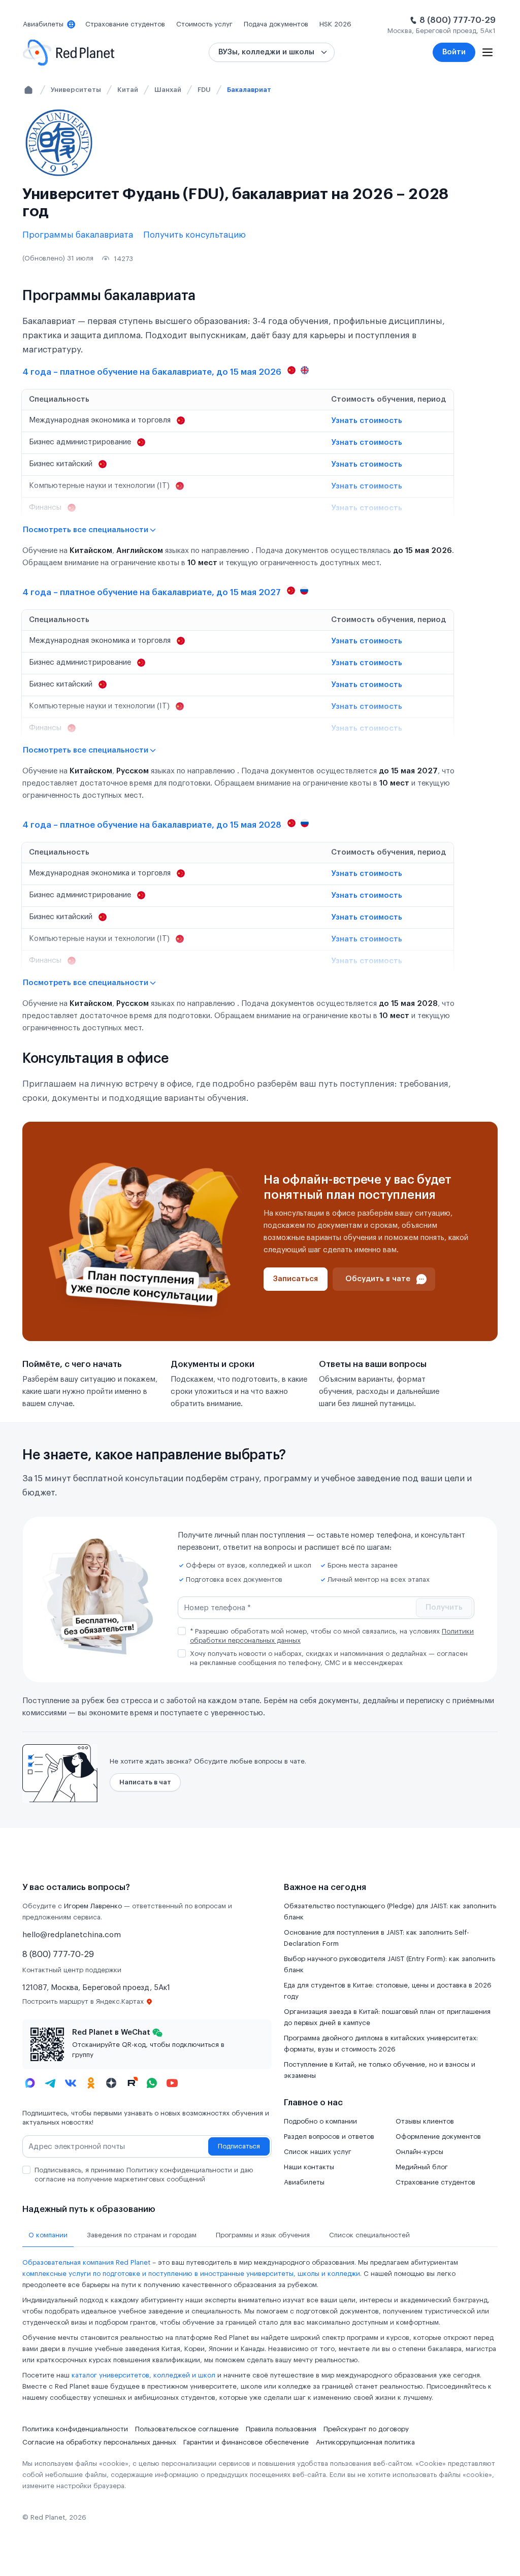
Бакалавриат (249, 90)
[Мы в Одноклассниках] (91, 2083)
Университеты (76, 90)
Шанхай (168, 90)
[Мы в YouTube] (172, 2083)
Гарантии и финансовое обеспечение (246, 2442)
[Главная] (28, 90)
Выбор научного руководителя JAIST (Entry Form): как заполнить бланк (389, 1964)
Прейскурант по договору (366, 2429)
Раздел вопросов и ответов (329, 2137)
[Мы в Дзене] (111, 2083)
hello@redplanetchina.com (72, 1935)
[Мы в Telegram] (50, 2083)
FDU (204, 90)
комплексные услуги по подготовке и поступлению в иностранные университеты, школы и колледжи (191, 2274)
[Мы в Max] (30, 2083)
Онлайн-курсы (419, 2152)
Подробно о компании (320, 2121)
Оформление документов (438, 2137)
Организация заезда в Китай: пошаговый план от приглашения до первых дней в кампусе (387, 2017)
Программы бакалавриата (78, 235)
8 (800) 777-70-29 (458, 20)
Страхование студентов (435, 2182)
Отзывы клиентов (425, 2121)
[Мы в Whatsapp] (152, 2083)
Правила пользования (281, 2429)
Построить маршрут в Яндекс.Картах (83, 2001)
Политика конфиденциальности (75, 2429)
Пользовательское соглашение (187, 2429)
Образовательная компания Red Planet (86, 2262)
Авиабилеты (304, 2182)
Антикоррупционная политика (365, 2442)
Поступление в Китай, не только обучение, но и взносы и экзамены (380, 2070)
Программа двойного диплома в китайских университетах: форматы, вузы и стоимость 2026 (381, 2044)
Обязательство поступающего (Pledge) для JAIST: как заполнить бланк (390, 1912)
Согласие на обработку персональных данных (99, 2442)
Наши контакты (309, 2167)
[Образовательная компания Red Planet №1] (69, 53)
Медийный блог (422, 2167)
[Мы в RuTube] (132, 2083)
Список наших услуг (318, 2152)
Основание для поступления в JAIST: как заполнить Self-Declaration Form (377, 1938)
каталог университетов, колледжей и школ (143, 2375)
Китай (128, 90)
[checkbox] (182, 1631)
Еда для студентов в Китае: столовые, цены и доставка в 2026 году (388, 1991)
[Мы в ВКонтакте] (71, 2083)
